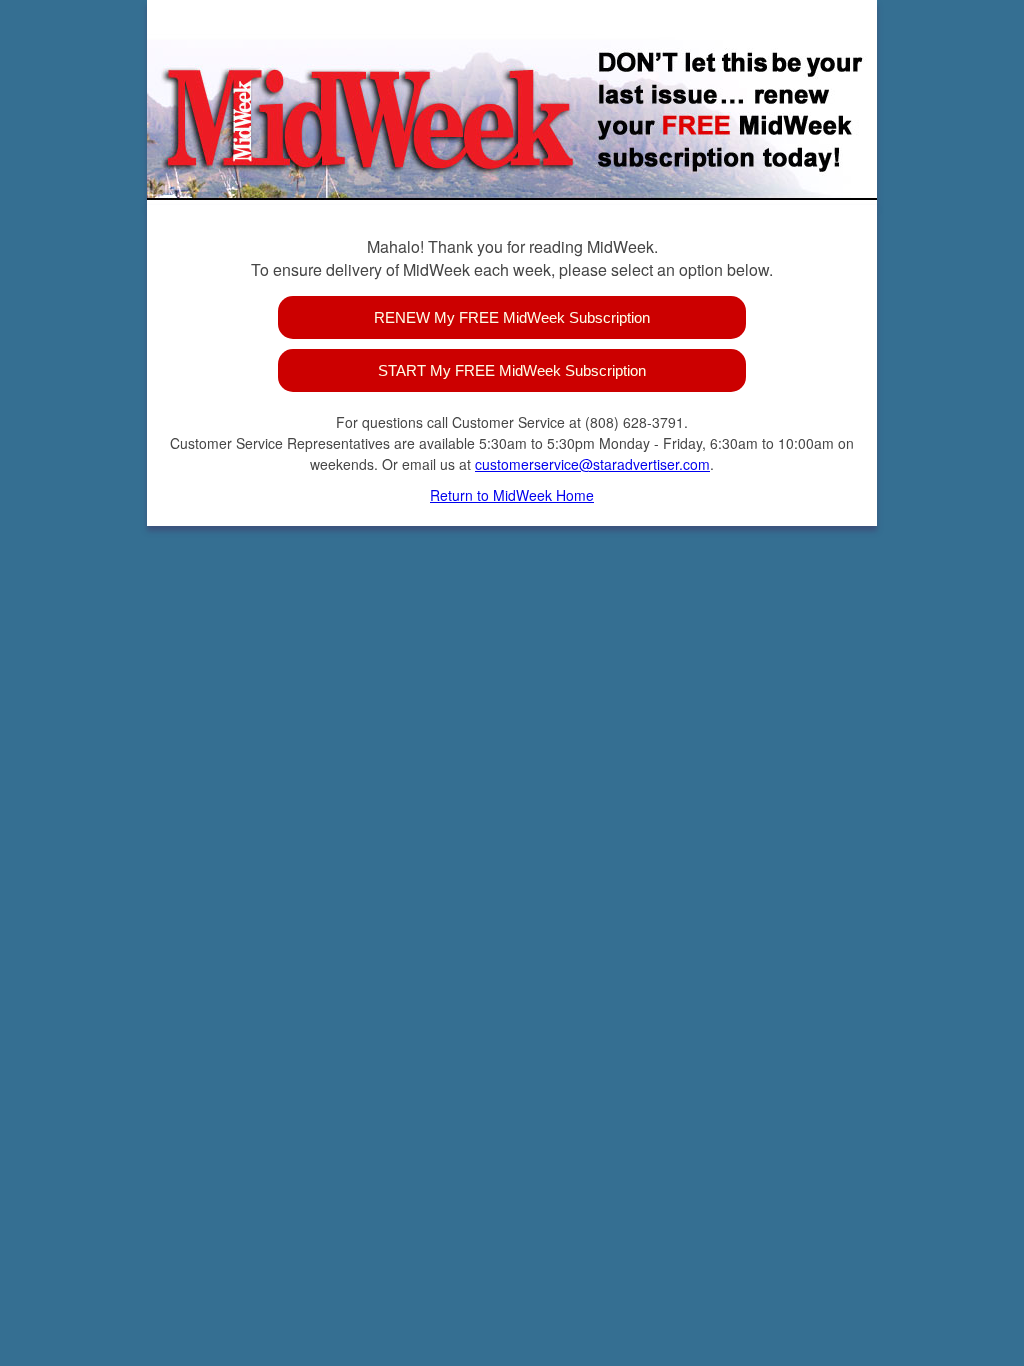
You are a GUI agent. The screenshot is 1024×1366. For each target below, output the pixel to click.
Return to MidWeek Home (512, 495)
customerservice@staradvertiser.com (592, 464)
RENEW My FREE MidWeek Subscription (512, 317)
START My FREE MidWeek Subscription (512, 370)
